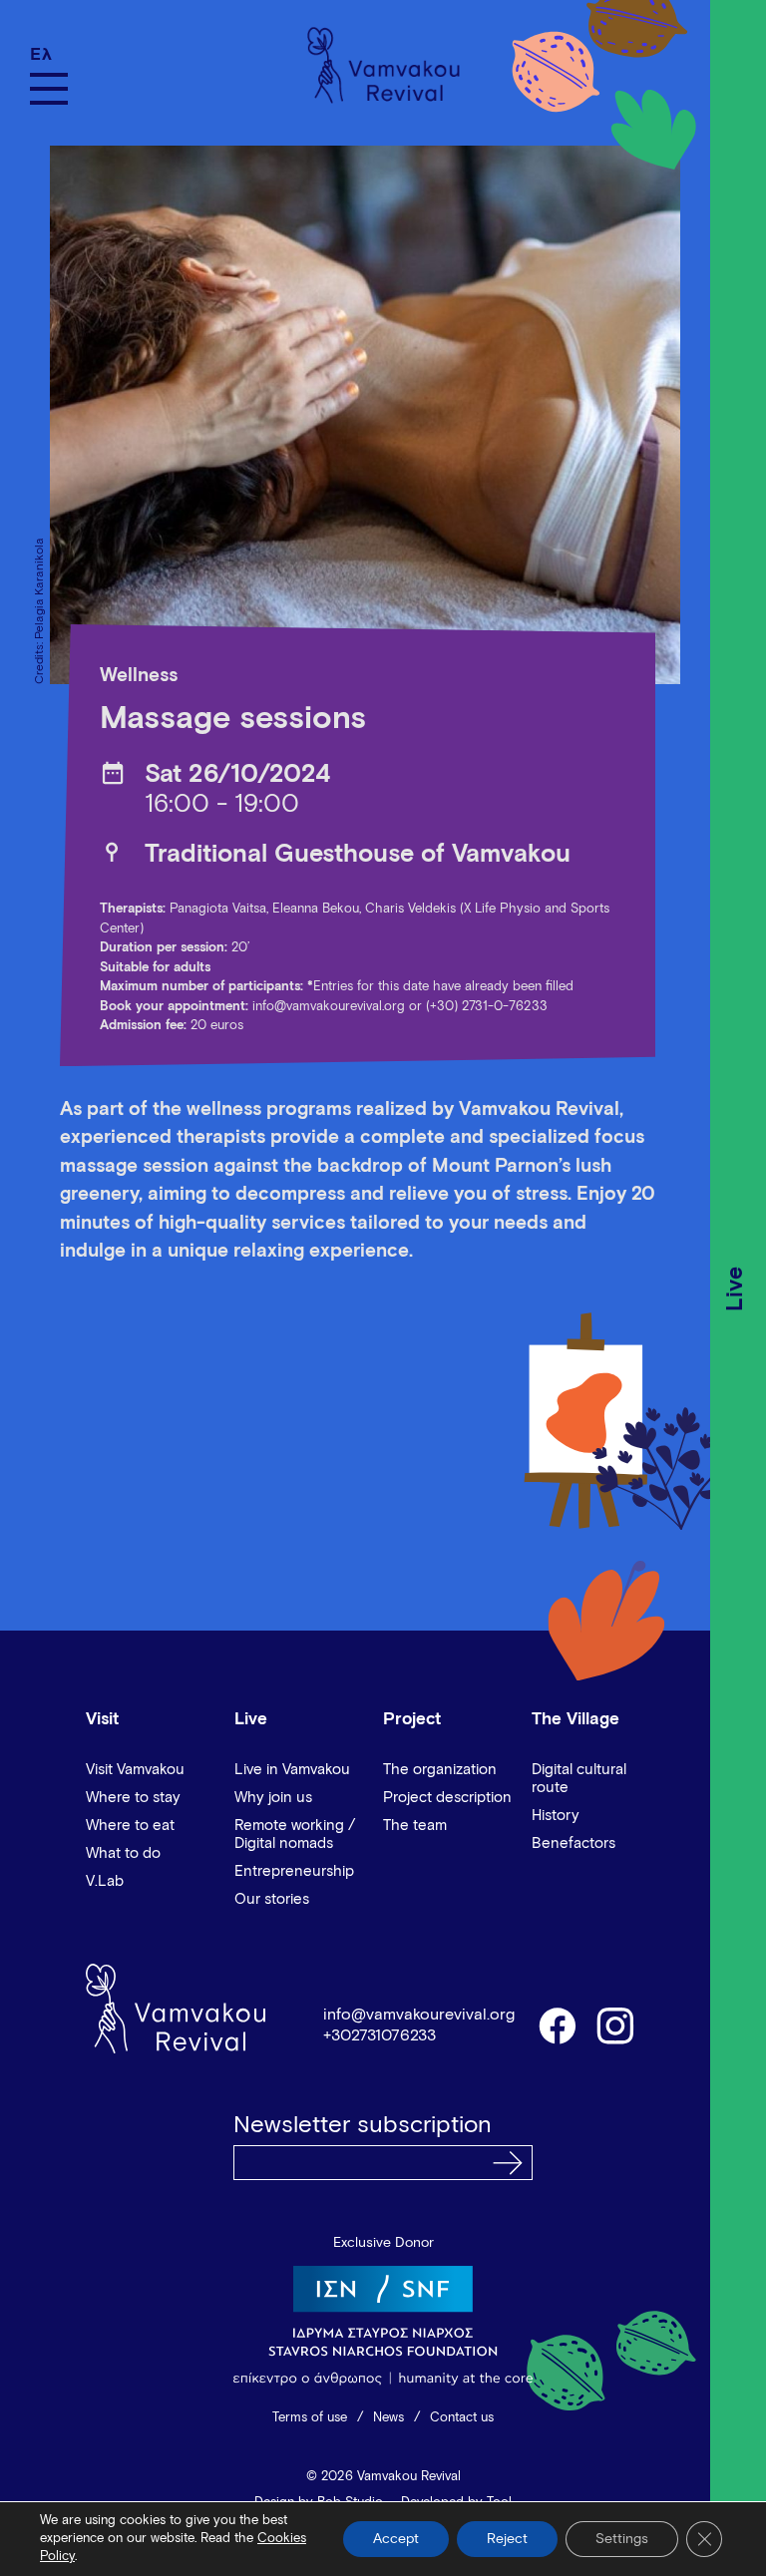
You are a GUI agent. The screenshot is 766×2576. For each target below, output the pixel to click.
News (388, 2418)
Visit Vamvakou (135, 1770)
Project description (447, 1798)
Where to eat (130, 1826)
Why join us (273, 1798)
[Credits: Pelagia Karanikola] (355, 415)
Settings (622, 2539)
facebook (557, 2024)
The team (415, 1826)
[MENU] (49, 89)
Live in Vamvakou (292, 1770)
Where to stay (133, 1798)
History (556, 1816)
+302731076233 (380, 2035)
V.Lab (105, 1881)
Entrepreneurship (294, 1871)
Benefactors (574, 1843)
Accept (396, 2539)
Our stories (272, 1899)
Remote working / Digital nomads (295, 1835)
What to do (123, 1853)
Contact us (462, 2418)
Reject (507, 2539)
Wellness (139, 676)
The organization (440, 1770)
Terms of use (310, 2418)
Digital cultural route (579, 1779)
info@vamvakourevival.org (329, 1007)
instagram (616, 2024)
